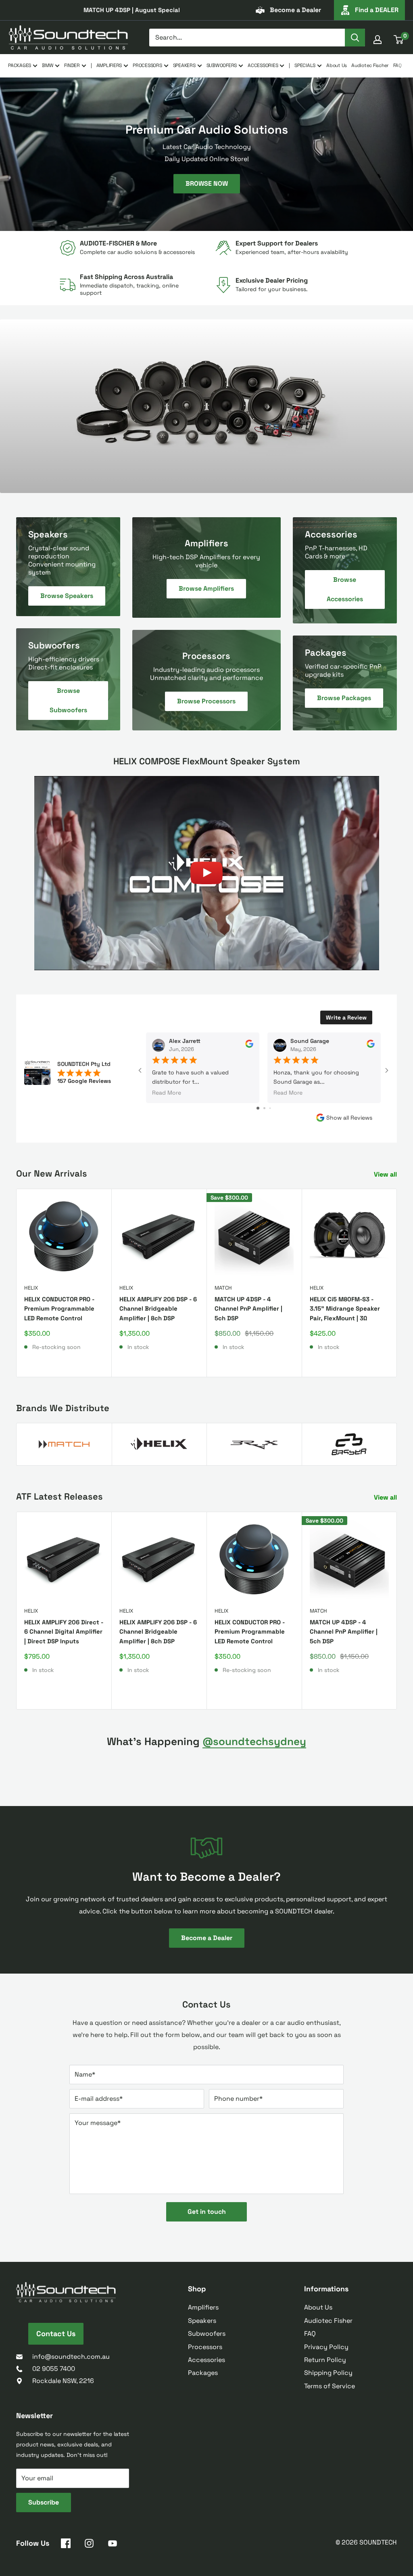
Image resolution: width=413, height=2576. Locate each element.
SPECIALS (305, 65)
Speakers (202, 2321)
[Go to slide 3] (270, 1108)
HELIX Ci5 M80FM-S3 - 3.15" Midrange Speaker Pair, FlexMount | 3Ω (345, 1309)
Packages (203, 2373)
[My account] (378, 40)
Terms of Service (330, 2386)
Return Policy (325, 2360)
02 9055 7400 (54, 2369)
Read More (167, 1093)
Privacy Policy (326, 2347)
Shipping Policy (328, 2373)
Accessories (206, 2360)
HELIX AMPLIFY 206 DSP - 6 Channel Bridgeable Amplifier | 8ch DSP (158, 1309)
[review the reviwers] (249, 1046)
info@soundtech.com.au (71, 2357)
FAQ (397, 65)
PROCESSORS (147, 65)
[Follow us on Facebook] (66, 2545)
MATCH (223, 1288)
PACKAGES (20, 65)
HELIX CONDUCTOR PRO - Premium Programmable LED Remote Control (59, 1309)
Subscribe (44, 2502)
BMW (48, 65)
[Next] (397, 1283)
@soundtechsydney (254, 1741)
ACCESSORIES (263, 65)
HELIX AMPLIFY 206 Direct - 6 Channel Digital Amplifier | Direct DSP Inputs (64, 1632)
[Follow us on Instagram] (89, 2545)
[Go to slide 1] (258, 1108)
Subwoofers (207, 2334)
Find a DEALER (377, 10)
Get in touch (207, 2212)
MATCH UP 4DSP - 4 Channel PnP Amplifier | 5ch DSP (248, 1309)
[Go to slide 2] (264, 1108)
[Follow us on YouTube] (113, 2545)
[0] (399, 40)
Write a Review (346, 1017)
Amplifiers (203, 2307)
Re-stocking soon (56, 1347)
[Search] (355, 38)
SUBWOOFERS (222, 65)
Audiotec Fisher (328, 2321)
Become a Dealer (295, 10)
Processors (205, 2347)
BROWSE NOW (207, 183)
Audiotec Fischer (370, 65)
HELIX (31, 1288)
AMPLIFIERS (109, 65)
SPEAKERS (184, 65)
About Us (337, 65)
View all (386, 1174)
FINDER (72, 65)
